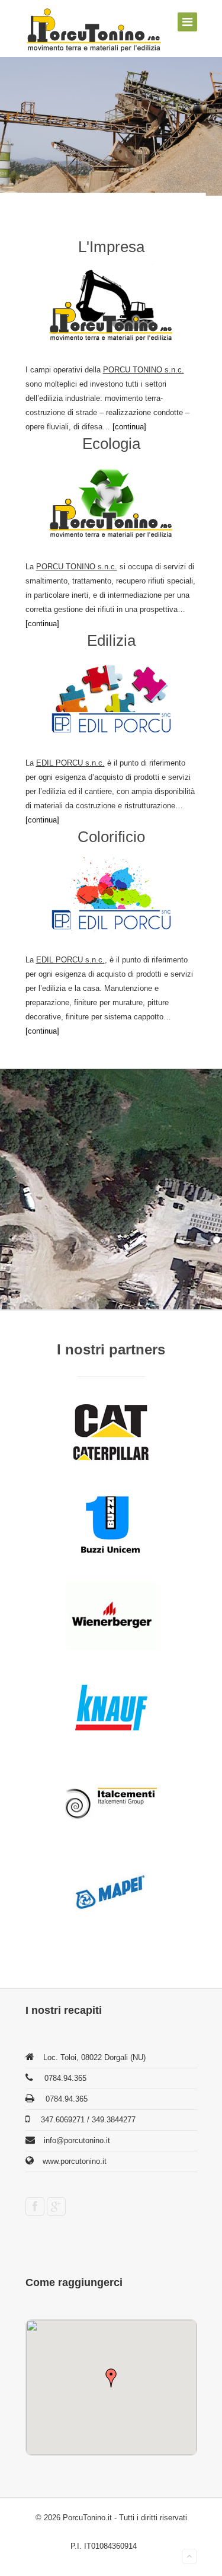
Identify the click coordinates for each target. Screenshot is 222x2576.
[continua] (129, 427)
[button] (111, 2378)
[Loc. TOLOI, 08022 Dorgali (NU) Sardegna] (94, 30)
